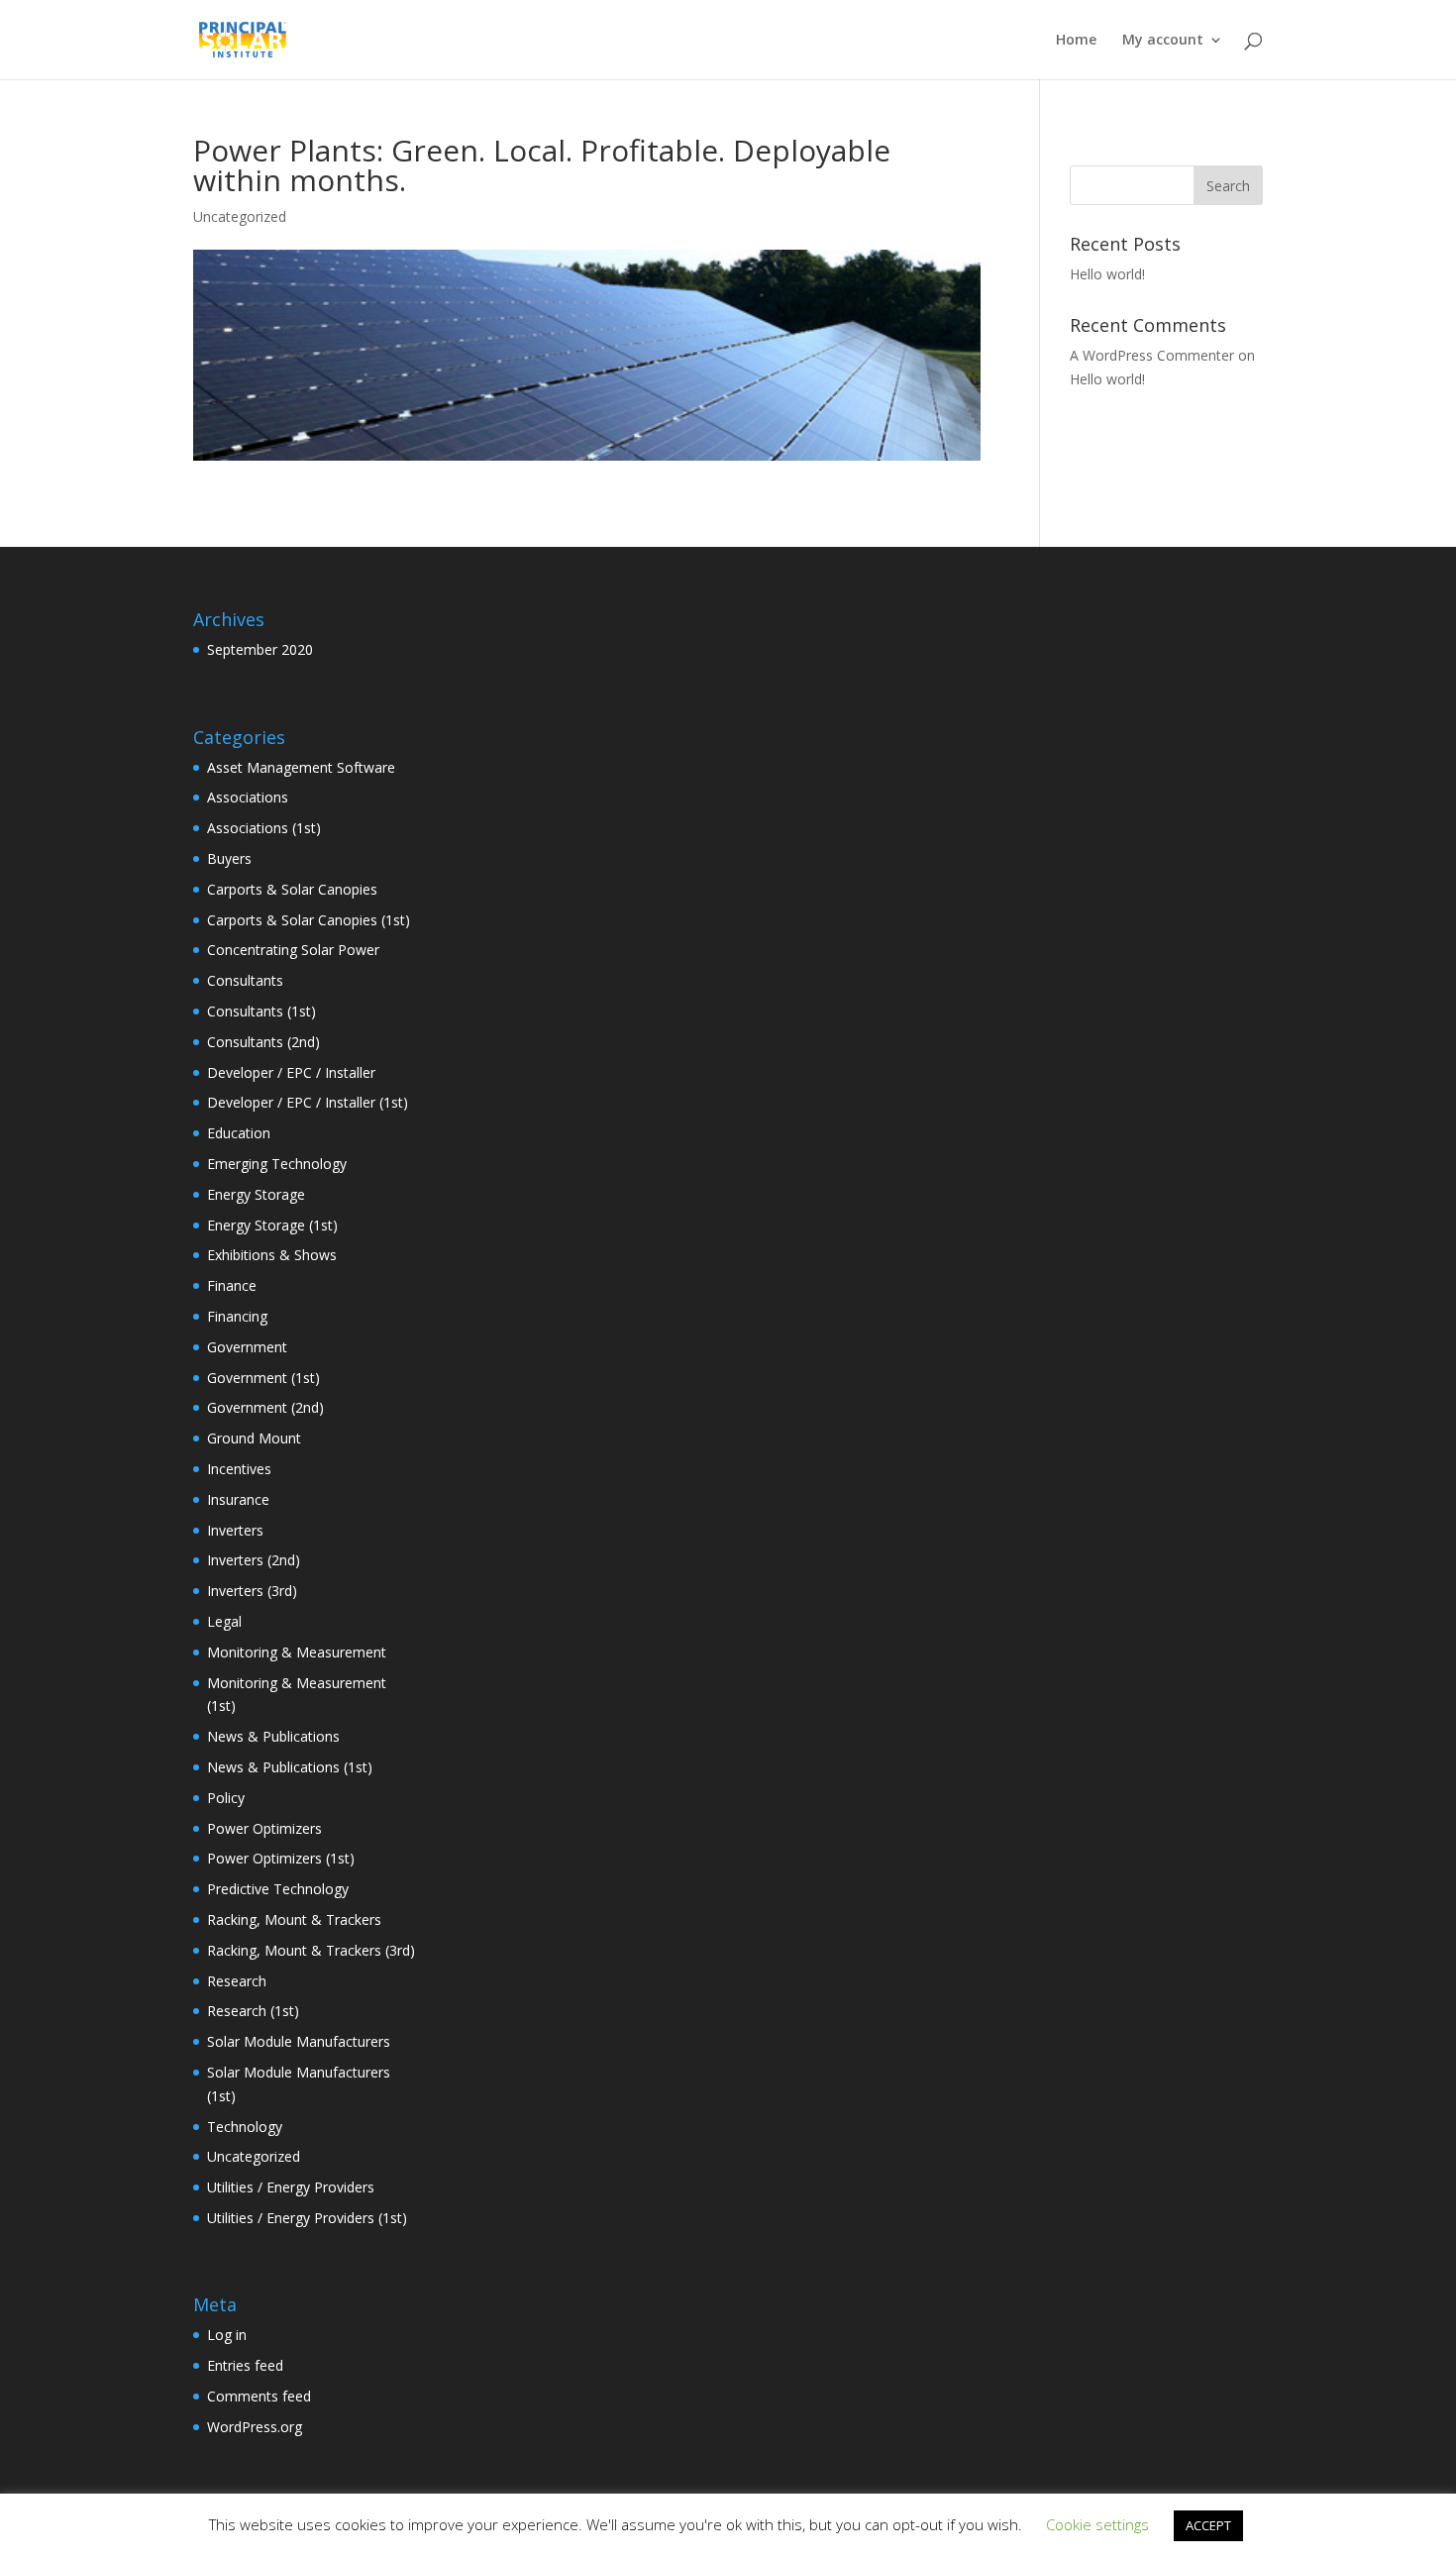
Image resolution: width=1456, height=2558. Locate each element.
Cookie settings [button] (1097, 2524)
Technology (245, 2127)
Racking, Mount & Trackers (294, 1919)
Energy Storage (256, 1194)
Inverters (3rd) (252, 1591)
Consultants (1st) (261, 1011)
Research (237, 1981)
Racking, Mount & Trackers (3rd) (311, 1950)
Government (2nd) (265, 1407)
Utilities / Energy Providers (291, 2187)
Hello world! (1107, 274)
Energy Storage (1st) (272, 1225)
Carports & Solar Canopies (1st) (309, 920)
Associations (248, 797)
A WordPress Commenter (1152, 355)
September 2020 (260, 649)
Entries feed (245, 2365)
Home (1076, 41)
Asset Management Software (301, 767)
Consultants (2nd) (263, 1042)
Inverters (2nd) (254, 1560)
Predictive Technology (278, 1889)
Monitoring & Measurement (297, 1652)
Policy (226, 1798)
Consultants (245, 980)
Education (239, 1133)
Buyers (229, 858)
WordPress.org (255, 2427)
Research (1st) (253, 2011)
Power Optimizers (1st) (281, 1858)
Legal (224, 1621)
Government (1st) (263, 1378)
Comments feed (259, 2396)
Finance (232, 1285)
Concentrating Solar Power (293, 950)
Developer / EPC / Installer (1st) (308, 1102)
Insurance (238, 1499)
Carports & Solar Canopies (292, 889)
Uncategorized (254, 2156)
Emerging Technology (277, 1164)
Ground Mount (254, 1438)
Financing (237, 1316)
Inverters (235, 1530)
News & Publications (273, 1736)
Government (247, 1347)
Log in (227, 2335)
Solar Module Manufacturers (299, 2041)
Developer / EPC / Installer (291, 1072)
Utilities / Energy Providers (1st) (307, 2218)
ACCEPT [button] (1208, 2525)
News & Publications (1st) (290, 1767)
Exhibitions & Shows (272, 1255)
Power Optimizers (264, 1828)
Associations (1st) (264, 828)
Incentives (239, 1469)
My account (1163, 41)
